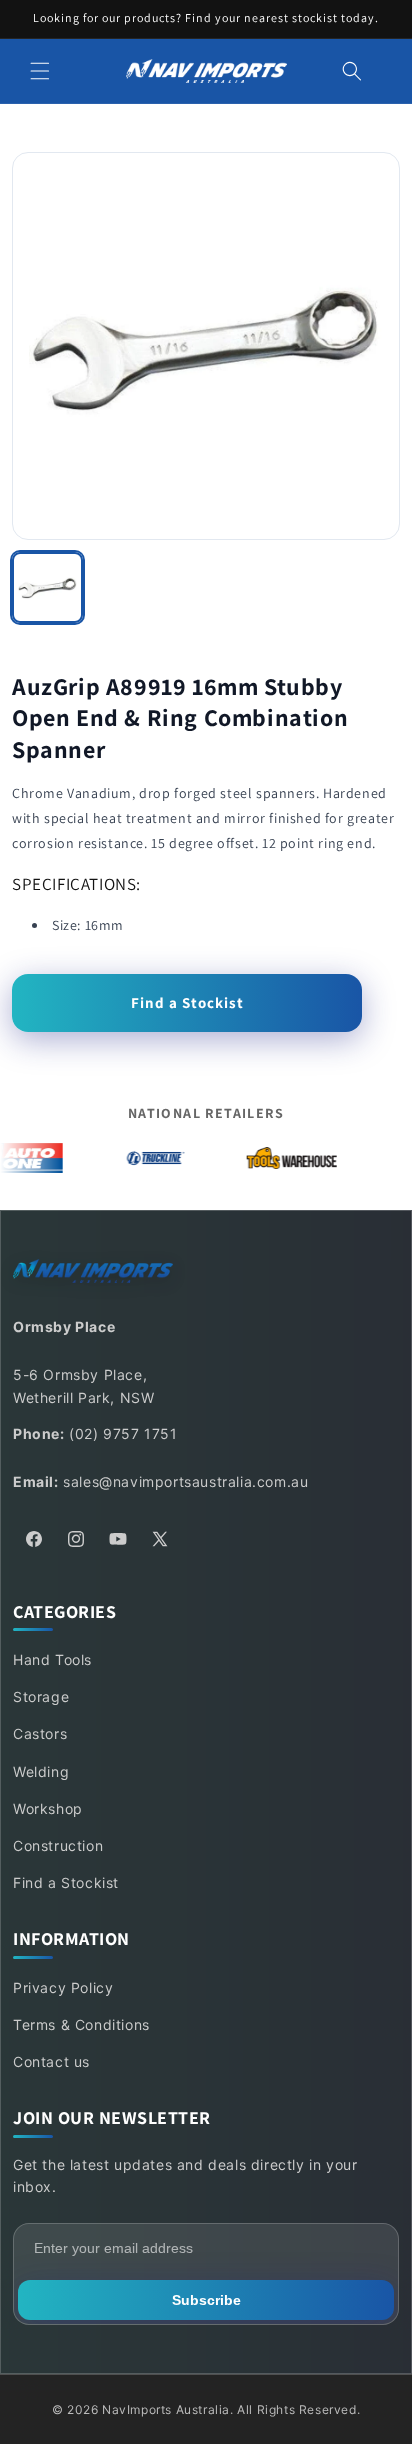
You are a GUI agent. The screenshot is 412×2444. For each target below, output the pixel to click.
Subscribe (206, 2300)
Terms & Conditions (81, 2024)
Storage (41, 1696)
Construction (58, 1845)
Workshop (48, 1808)
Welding (41, 1771)
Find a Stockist (187, 1002)
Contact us (51, 2061)
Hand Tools (52, 1659)
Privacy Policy (63, 1987)
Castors (40, 1733)
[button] (40, 71)
